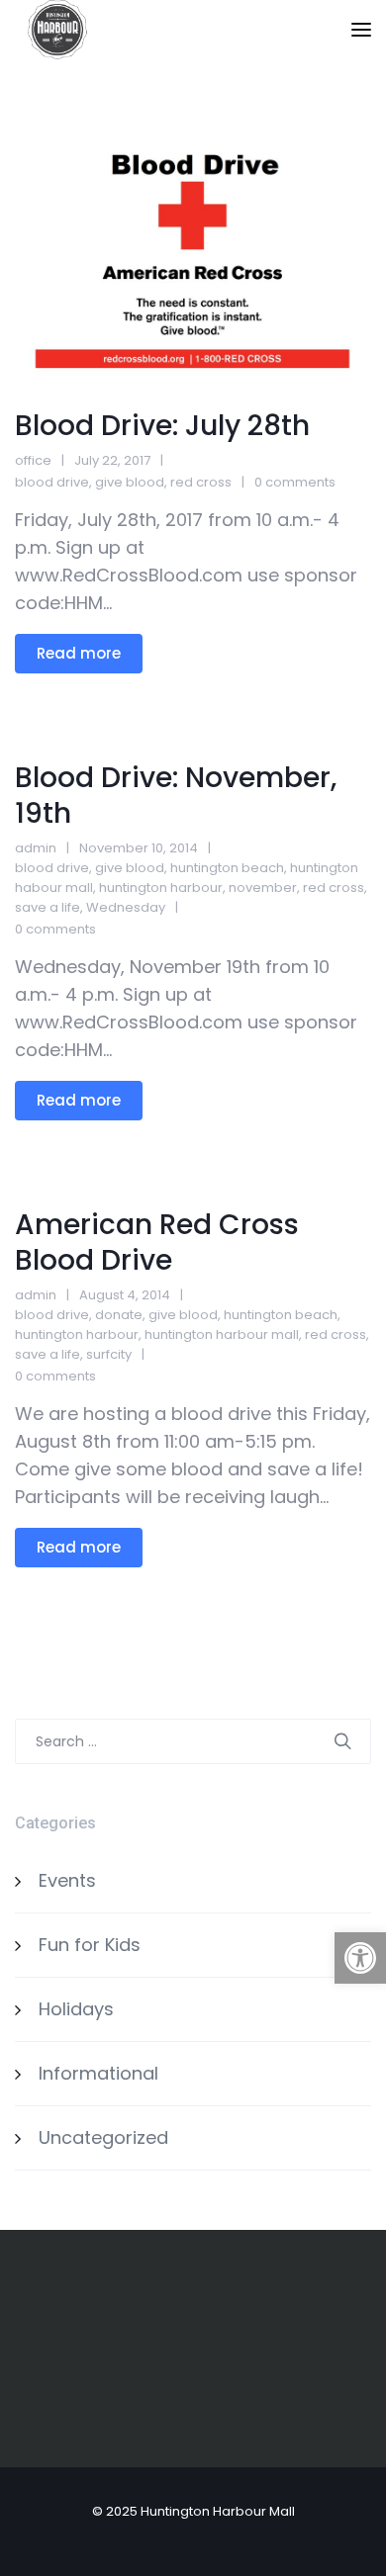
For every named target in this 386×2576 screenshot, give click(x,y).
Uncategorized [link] (103, 2137)
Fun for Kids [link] (90, 1945)
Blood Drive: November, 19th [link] (176, 796)
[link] (360, 1958)
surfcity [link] (109, 1354)
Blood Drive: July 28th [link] (162, 426)
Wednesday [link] (126, 907)
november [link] (263, 888)
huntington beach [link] (227, 868)
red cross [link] (201, 482)
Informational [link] (98, 2073)
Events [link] (67, 1880)
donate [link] (119, 1315)
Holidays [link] (76, 2009)
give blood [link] (130, 482)
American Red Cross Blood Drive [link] (157, 1243)
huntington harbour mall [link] (222, 1334)
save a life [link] (48, 907)
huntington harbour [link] (161, 888)
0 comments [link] (295, 482)
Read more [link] (79, 653)
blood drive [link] (52, 482)
